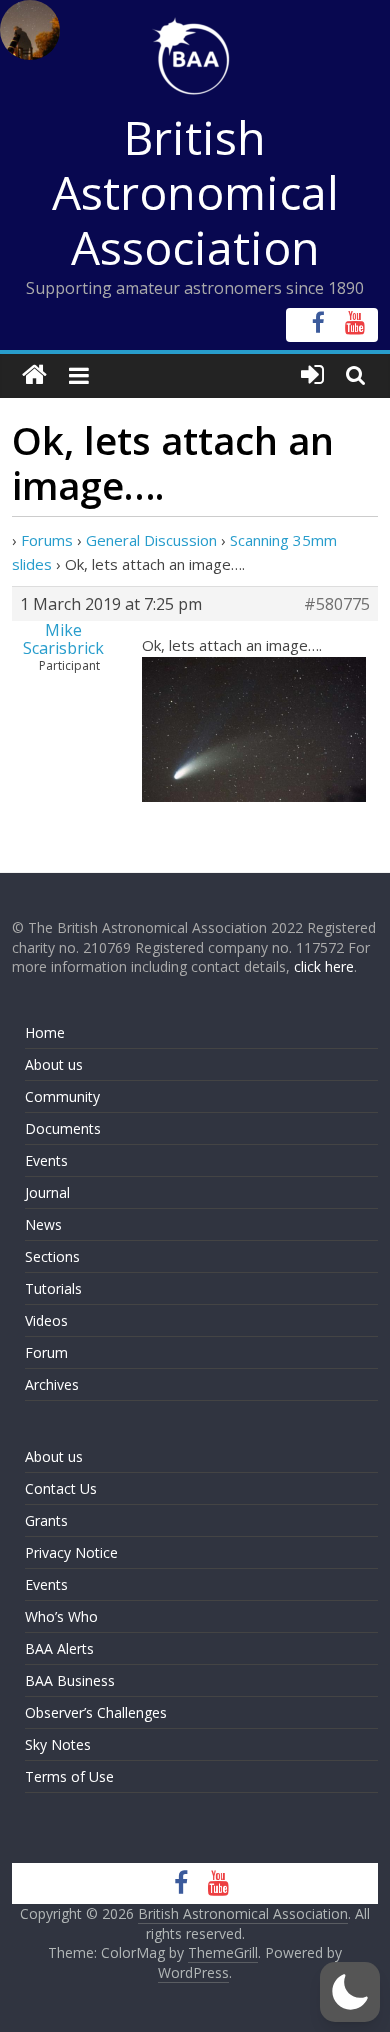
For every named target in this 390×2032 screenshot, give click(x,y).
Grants (46, 1520)
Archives (52, 1384)
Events (46, 1160)
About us (54, 1064)
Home (45, 1032)
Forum (46, 1352)
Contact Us (61, 1488)
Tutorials (53, 1288)
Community (62, 1096)
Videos (46, 1320)
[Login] (312, 375)
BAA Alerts (59, 1648)
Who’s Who (61, 1616)
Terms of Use (69, 1776)
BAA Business (70, 1680)
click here (324, 966)
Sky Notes (58, 1744)
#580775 (337, 604)
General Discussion (151, 540)
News (43, 1224)
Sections (52, 1256)
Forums (47, 540)
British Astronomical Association (195, 192)
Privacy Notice (71, 1552)
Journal (47, 1192)
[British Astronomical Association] (34, 375)
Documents (63, 1128)
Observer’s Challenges (96, 1712)
